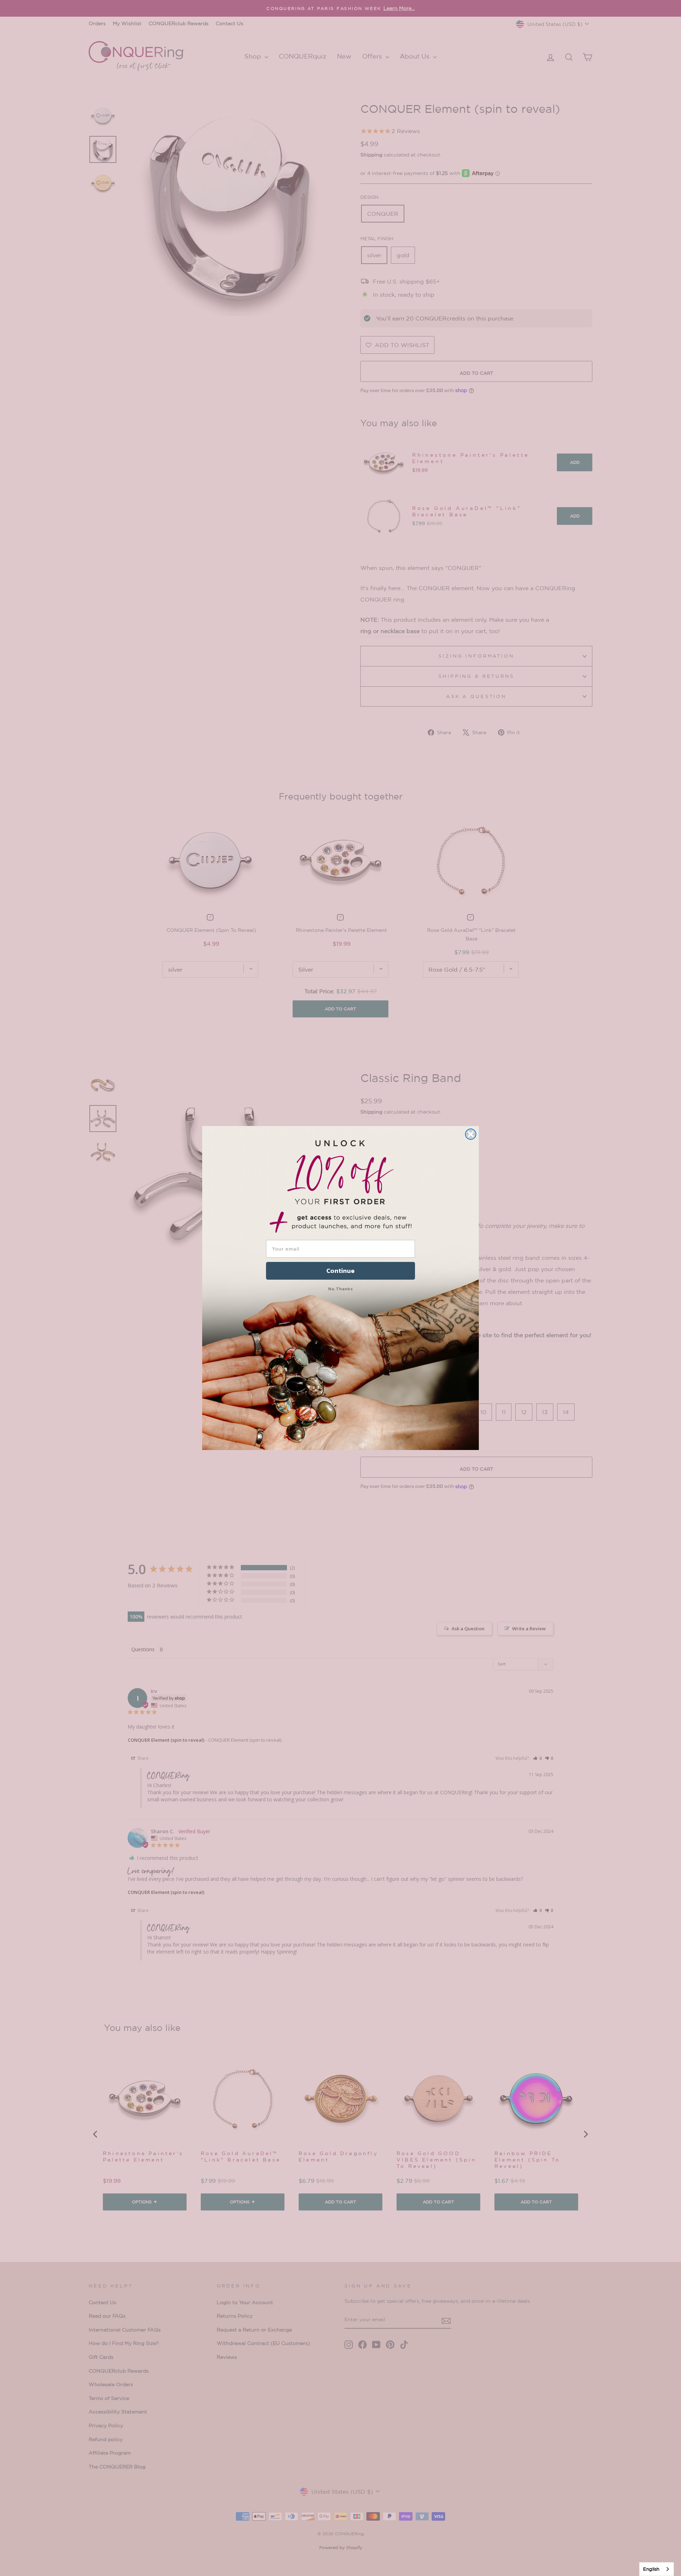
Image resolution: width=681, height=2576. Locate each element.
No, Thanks (340, 1289)
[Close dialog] (471, 1134)
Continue (340, 1271)
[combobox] (657, 2569)
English (651, 2569)
